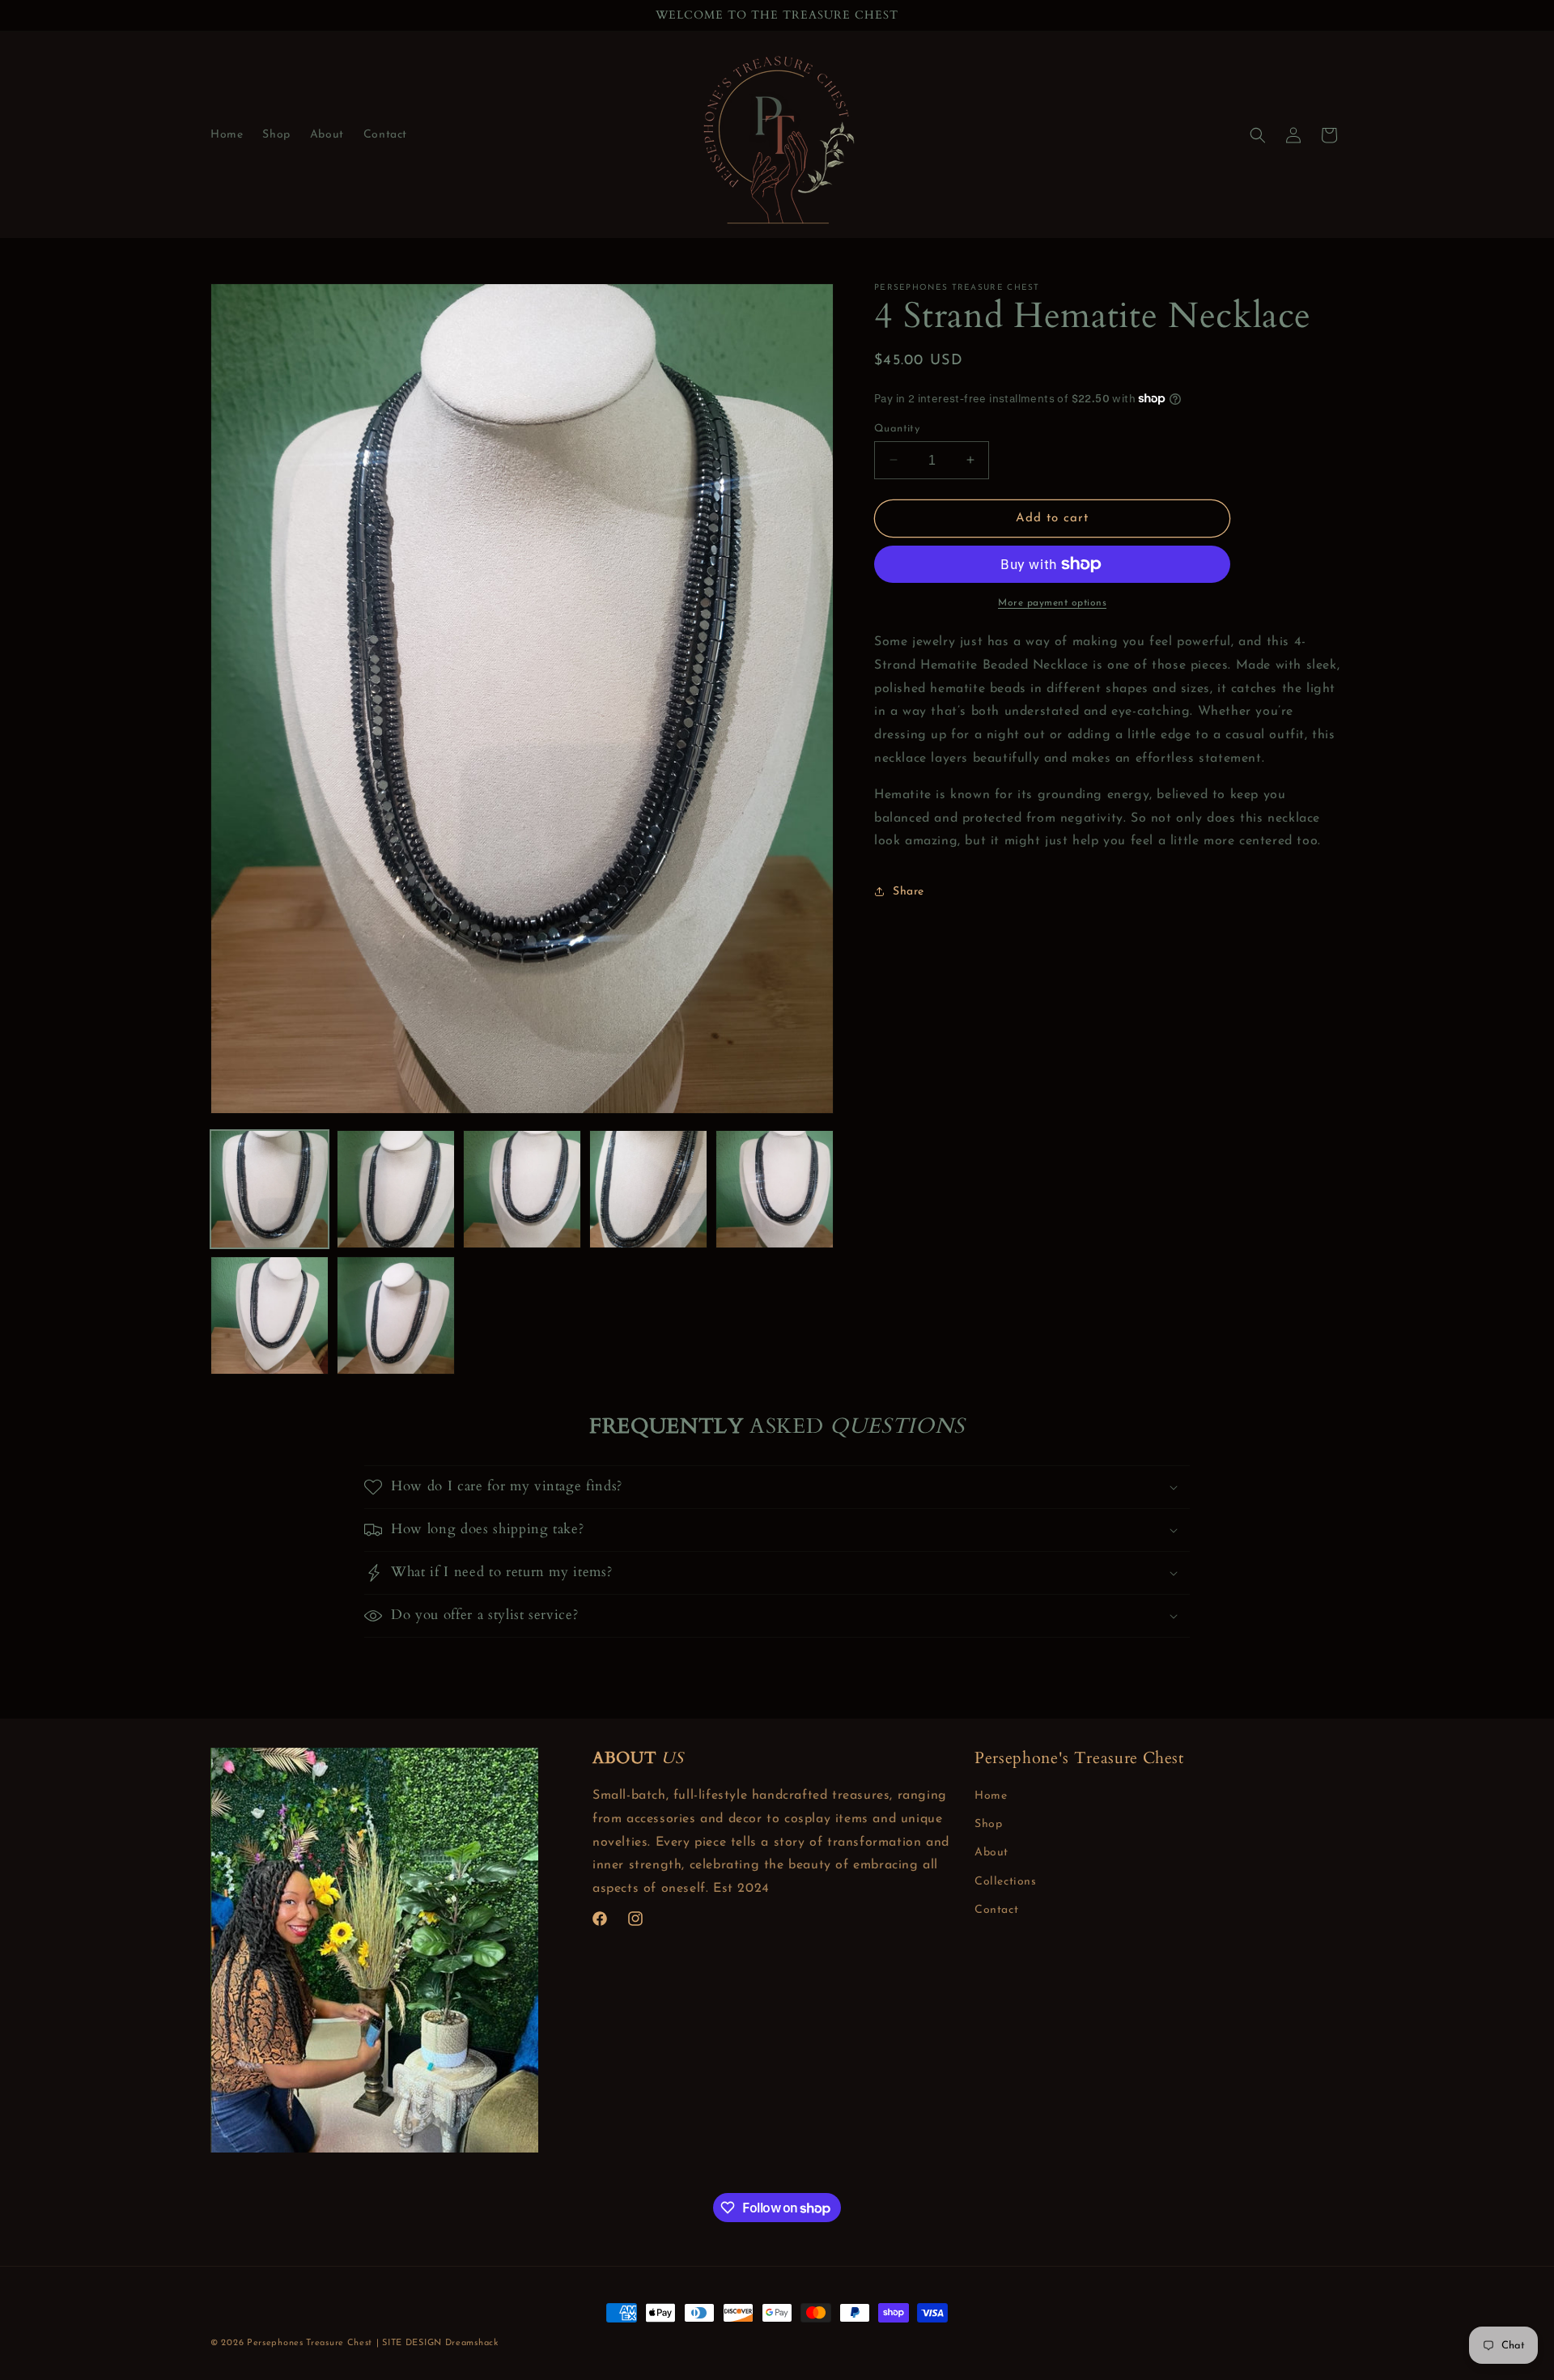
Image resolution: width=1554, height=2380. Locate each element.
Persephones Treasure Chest (310, 2343)
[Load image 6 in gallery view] (270, 1315)
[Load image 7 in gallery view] (396, 1315)
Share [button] (909, 891)
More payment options (1052, 603)
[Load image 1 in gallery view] (270, 1189)
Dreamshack (472, 2343)
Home (991, 1796)
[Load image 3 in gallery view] (522, 1189)
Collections (1006, 1882)
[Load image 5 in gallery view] (775, 1189)
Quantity (897, 428)
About (991, 1853)
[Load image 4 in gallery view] (648, 1189)
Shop (988, 1824)
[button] (1258, 135)
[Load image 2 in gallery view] (396, 1189)
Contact (996, 1910)
